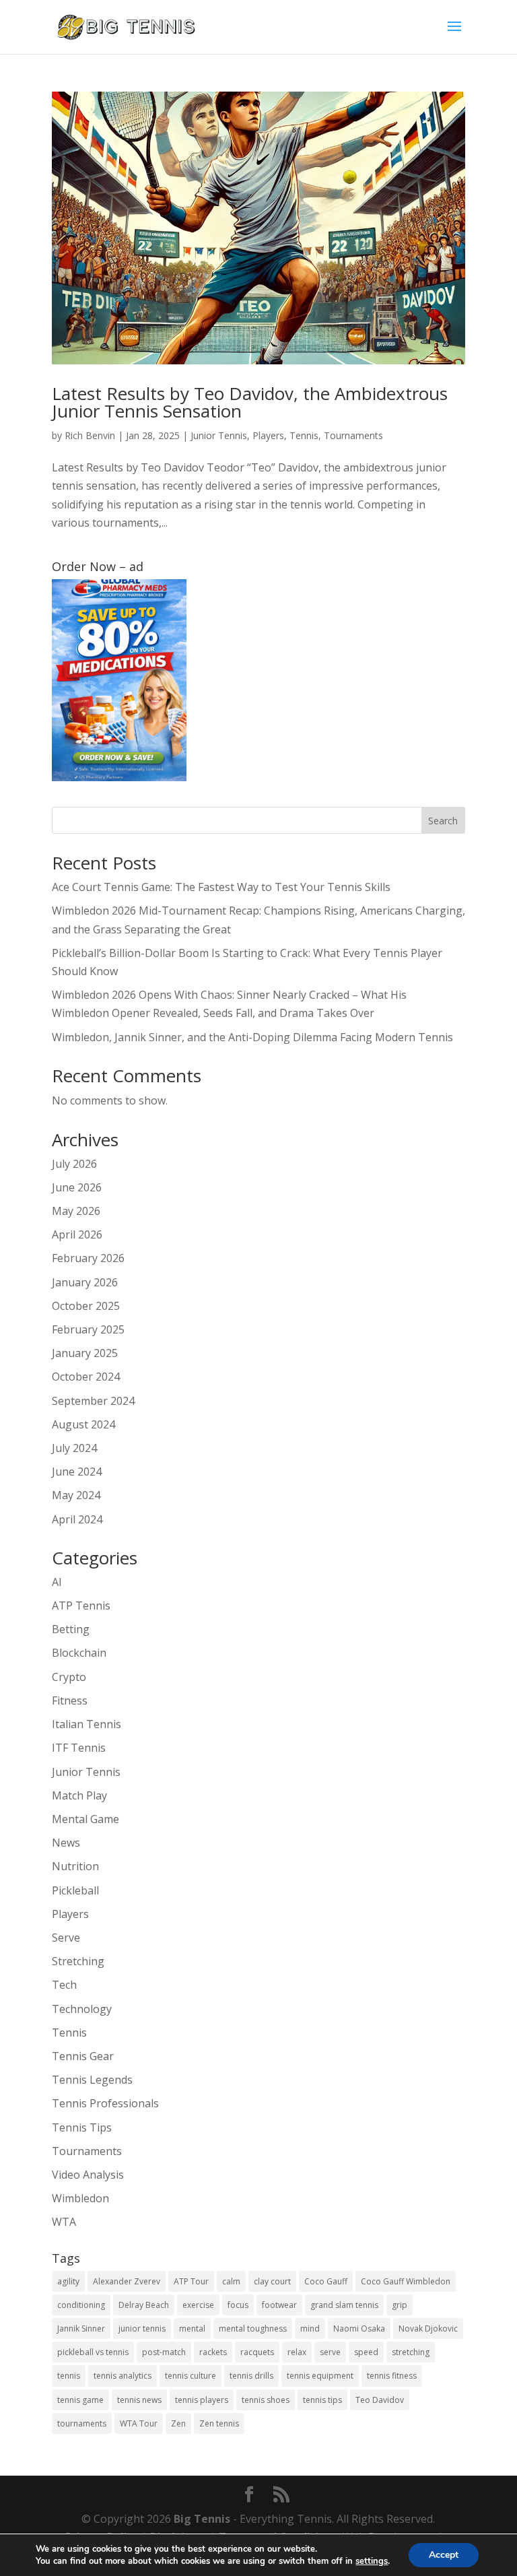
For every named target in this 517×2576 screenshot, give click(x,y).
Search (443, 821)
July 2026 (74, 1164)
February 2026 (88, 1258)
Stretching (78, 1961)
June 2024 (77, 1472)
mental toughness (253, 2329)
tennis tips (322, 2400)
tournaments (82, 2423)
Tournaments (353, 435)
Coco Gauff (326, 2281)
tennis (69, 2376)
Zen (178, 2423)
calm (231, 2281)
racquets (257, 2352)
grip (400, 2305)
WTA (64, 2222)
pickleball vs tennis (93, 2352)
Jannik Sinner (81, 2329)
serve (330, 2352)
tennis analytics (123, 2376)
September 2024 (93, 1401)
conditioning (81, 2305)
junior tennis (142, 2329)
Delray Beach (144, 2305)
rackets (213, 2352)
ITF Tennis (79, 1748)
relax (297, 2352)
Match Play (79, 1795)
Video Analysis (88, 2175)
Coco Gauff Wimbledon (406, 2281)
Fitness (70, 1700)
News (66, 1843)
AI (57, 1582)
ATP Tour (191, 2281)
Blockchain (79, 1653)
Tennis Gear (83, 2056)
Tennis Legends (92, 2080)
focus (238, 2305)
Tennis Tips (82, 2127)
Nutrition (75, 1866)
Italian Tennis (87, 1724)
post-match (164, 2352)
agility (68, 2281)
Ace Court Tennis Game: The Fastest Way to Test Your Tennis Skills (221, 887)
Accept (444, 2555)
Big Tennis (202, 2519)
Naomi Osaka (359, 2329)
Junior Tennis (219, 435)
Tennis (304, 435)
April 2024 (77, 1519)
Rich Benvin (90, 435)
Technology (82, 2009)
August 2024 (83, 1424)
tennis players (202, 2400)
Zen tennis (219, 2423)
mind (310, 2329)
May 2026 (76, 1211)
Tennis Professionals (105, 2103)
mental (192, 2329)
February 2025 (88, 1329)
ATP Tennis (81, 1606)
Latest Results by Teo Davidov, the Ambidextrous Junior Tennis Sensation (250, 402)
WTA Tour (139, 2423)
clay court (272, 2281)
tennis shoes (266, 2400)
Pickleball (75, 1890)
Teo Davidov (380, 2400)
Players (268, 435)
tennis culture (191, 2376)
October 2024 (86, 1377)
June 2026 (77, 1187)
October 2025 (86, 1306)
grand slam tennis (344, 2305)
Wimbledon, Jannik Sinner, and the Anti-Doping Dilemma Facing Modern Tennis (252, 1037)
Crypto (69, 1677)
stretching (411, 2352)
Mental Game (85, 1819)
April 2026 (77, 1234)
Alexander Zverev (127, 2281)
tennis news (139, 2400)
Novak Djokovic (428, 2329)
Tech (64, 1985)
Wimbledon (80, 2198)
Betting (71, 1629)
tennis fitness (392, 2376)
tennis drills (251, 2376)
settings (372, 2561)
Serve (66, 1938)
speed (366, 2352)
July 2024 (74, 1448)
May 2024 (76, 1495)
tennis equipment (320, 2376)
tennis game (80, 2400)
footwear (279, 2305)
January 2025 (85, 1353)
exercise (198, 2305)
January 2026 (85, 1282)
